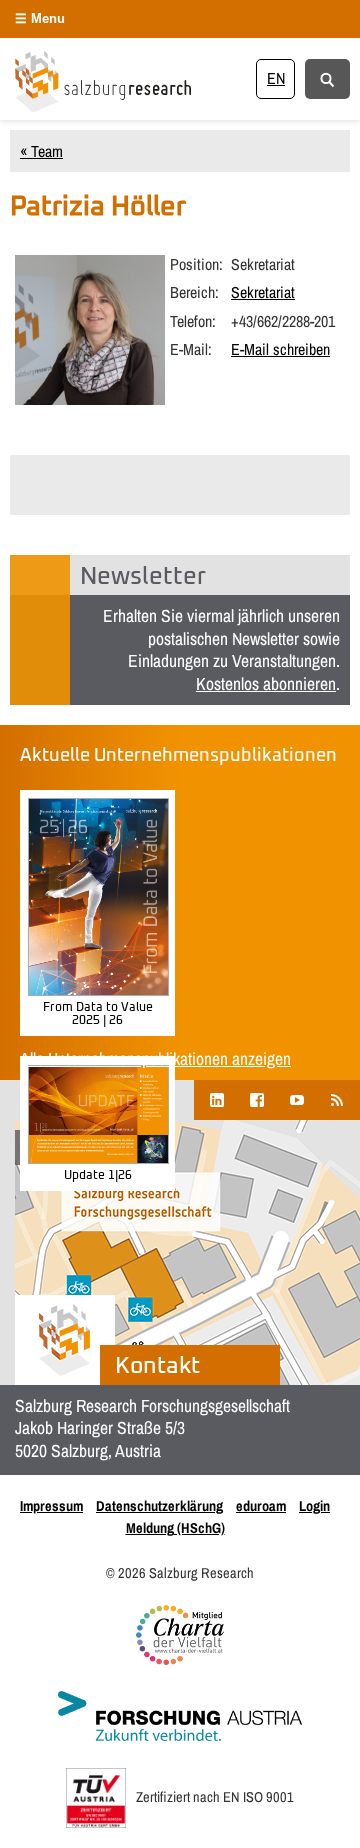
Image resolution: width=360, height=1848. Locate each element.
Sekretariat (263, 292)
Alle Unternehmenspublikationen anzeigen (155, 1058)
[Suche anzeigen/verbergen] (327, 78)
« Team (41, 151)
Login (314, 1505)
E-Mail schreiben (280, 349)
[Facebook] (257, 1099)
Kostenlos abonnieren (266, 683)
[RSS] (337, 1099)
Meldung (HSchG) (175, 1527)
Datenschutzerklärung (159, 1505)
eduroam (261, 1505)
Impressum (51, 1505)
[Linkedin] (217, 1099)
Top (337, 1820)
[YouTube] (297, 1099)
